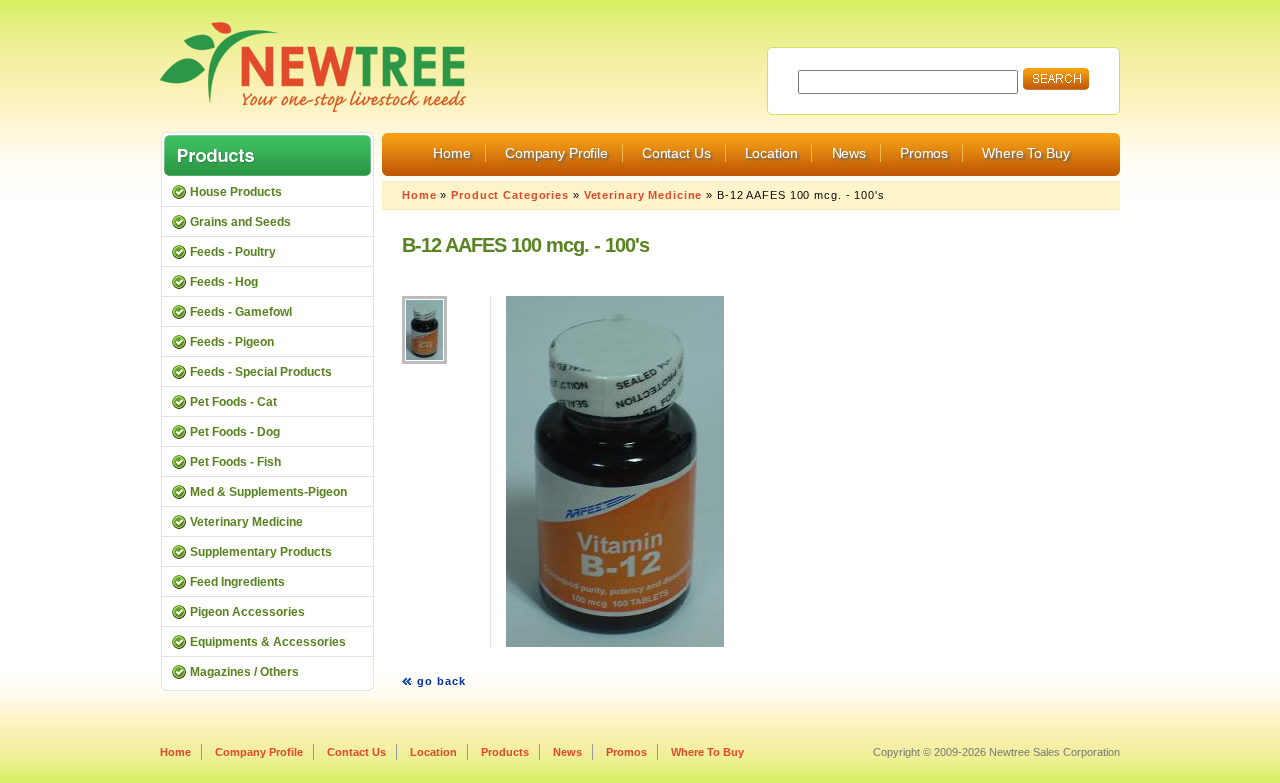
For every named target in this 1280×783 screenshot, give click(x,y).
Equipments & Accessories (268, 642)
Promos (924, 153)
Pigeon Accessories (247, 612)
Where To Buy (1025, 153)
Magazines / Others (244, 672)
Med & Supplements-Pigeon (268, 492)
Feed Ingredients (237, 582)
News (849, 153)
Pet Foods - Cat (233, 402)
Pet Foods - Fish (235, 462)
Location (771, 153)
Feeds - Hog (224, 282)
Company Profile (556, 153)
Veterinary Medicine (643, 195)
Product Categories (510, 195)
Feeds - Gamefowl (241, 312)
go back (441, 681)
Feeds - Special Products (261, 372)
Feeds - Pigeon (232, 342)
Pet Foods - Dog (235, 432)
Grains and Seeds (240, 222)
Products (505, 752)
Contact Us (676, 153)
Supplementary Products (261, 552)
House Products (236, 192)
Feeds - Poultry (233, 252)
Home (451, 153)
